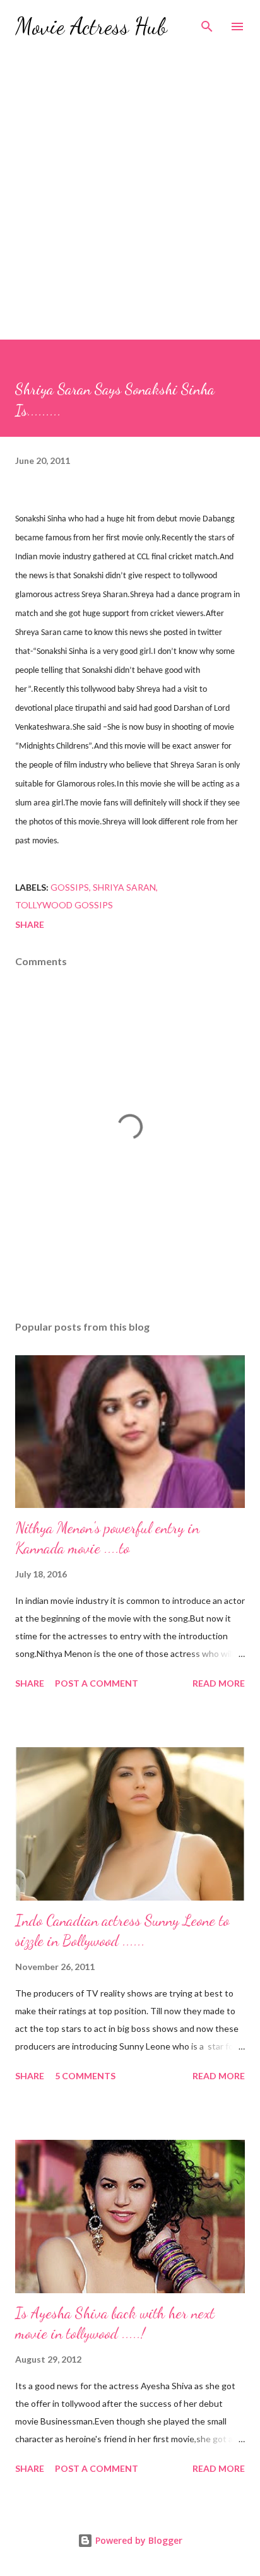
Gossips (70, 887)
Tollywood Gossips (64, 905)
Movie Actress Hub (91, 26)
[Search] (207, 23)
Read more (219, 1683)
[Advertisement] (130, 203)
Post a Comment (97, 1683)
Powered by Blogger (138, 2540)
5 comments (85, 2076)
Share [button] (30, 924)
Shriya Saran (124, 887)
